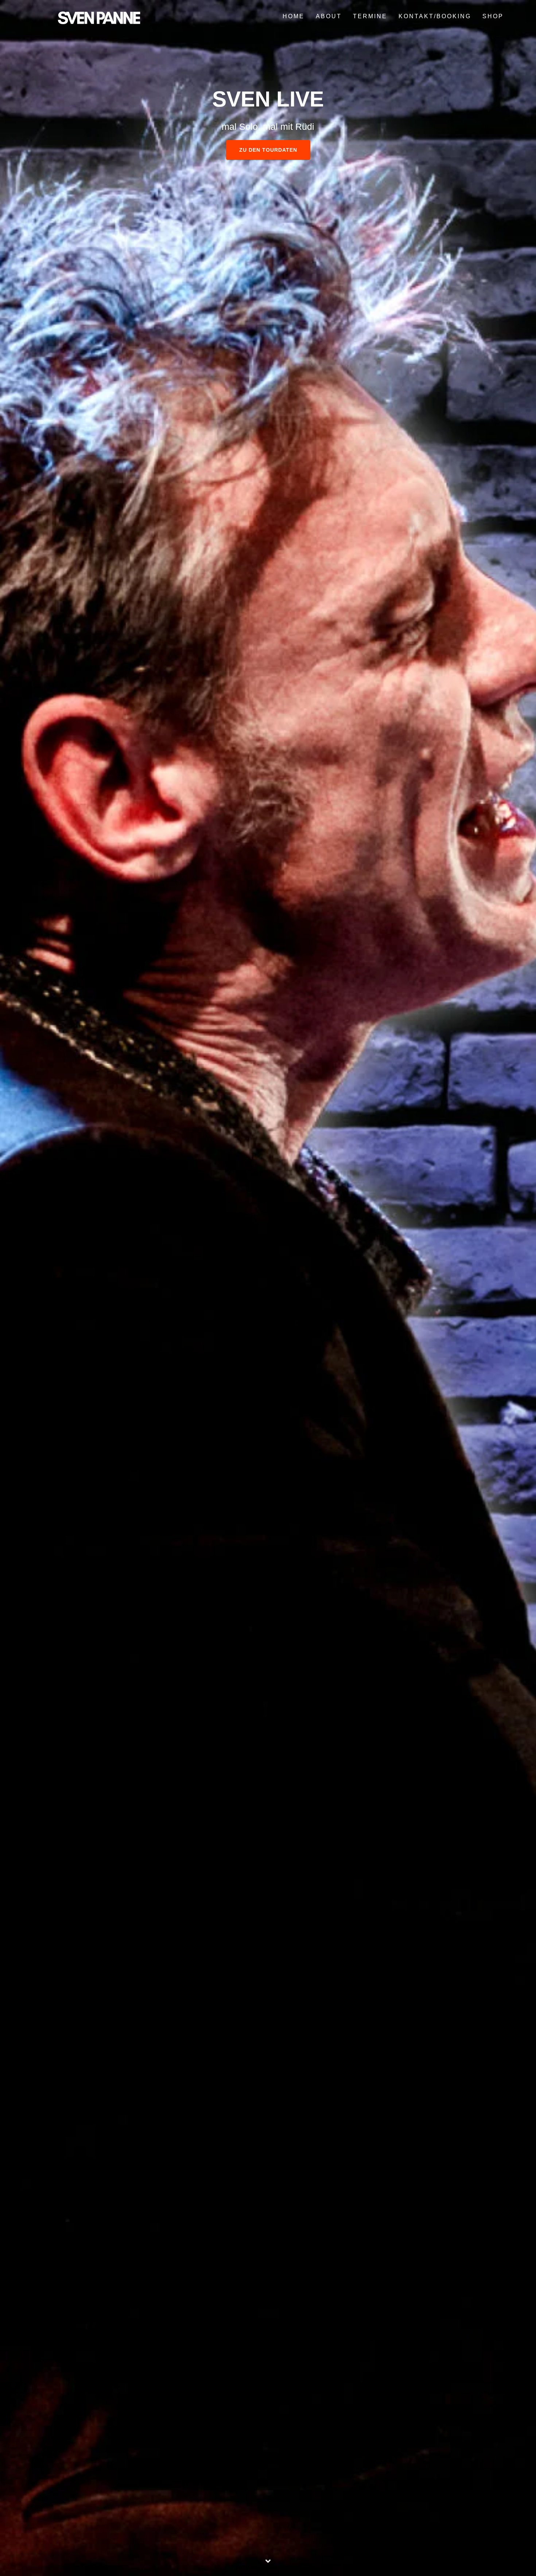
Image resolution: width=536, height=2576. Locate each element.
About (329, 16)
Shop (493, 16)
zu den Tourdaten (268, 150)
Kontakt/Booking (435, 16)
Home (294, 16)
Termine (370, 16)
